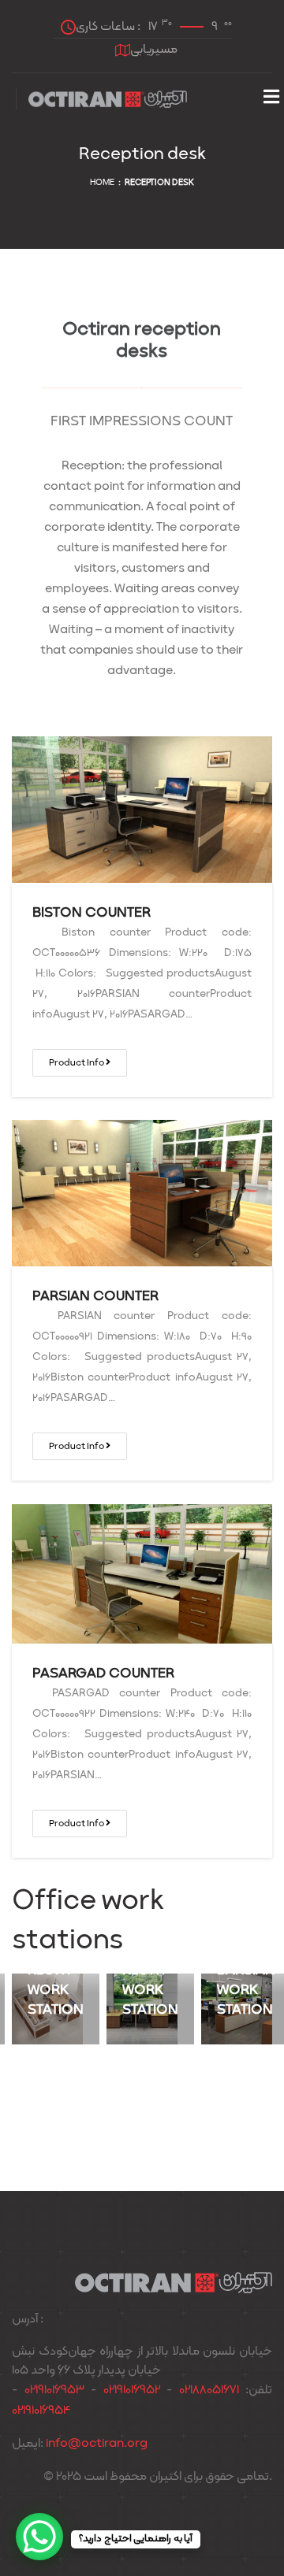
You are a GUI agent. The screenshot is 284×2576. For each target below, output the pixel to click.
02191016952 (132, 2390)
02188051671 (209, 2390)
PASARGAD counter (103, 1674)
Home (102, 183)
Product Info (77, 1063)
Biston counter (92, 913)
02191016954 (41, 2411)
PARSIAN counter (95, 1297)
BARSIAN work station (246, 1990)
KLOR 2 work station (56, 1990)
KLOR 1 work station (150, 1990)
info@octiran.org (97, 2444)
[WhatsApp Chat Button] (39, 2537)
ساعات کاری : (154, 26)
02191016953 (54, 2390)
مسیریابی (154, 50)
